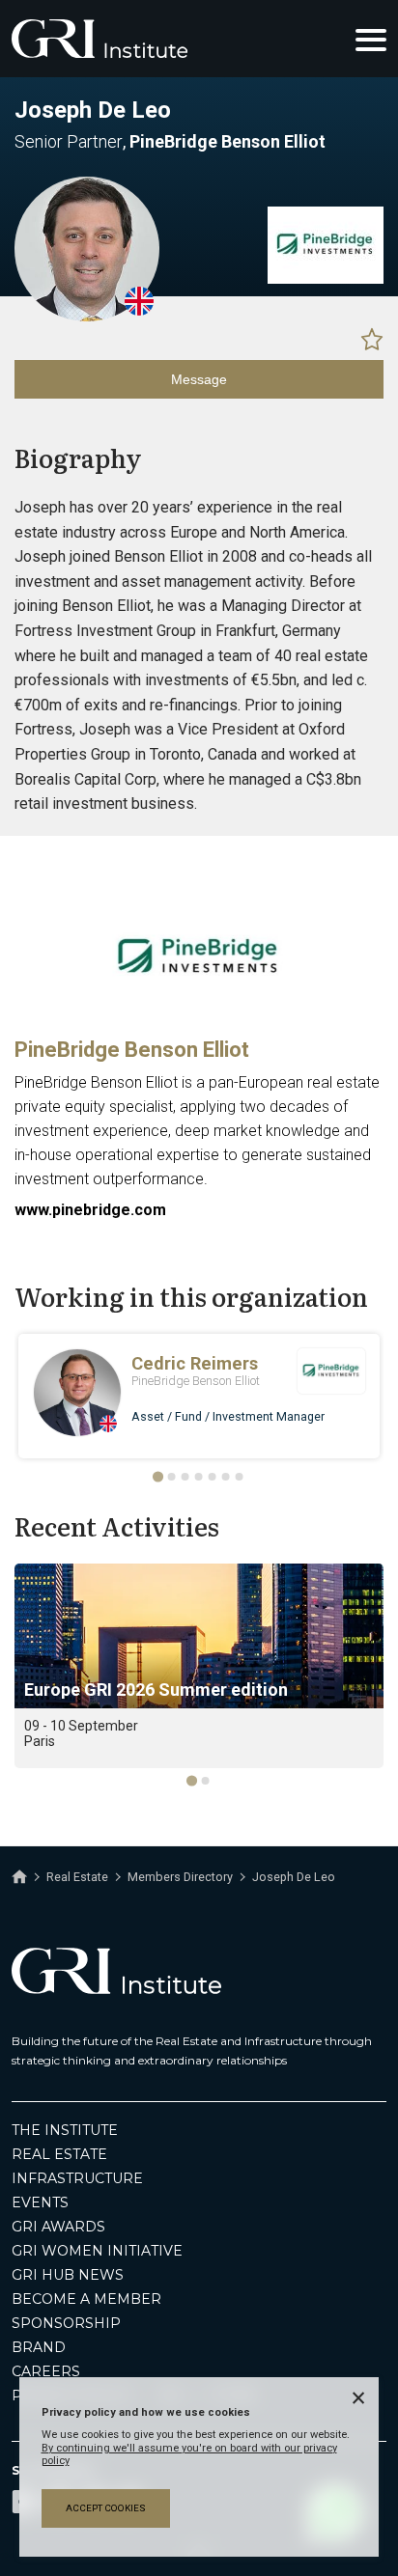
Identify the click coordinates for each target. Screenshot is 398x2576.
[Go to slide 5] (213, 1477)
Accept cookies (106, 2508)
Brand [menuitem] (39, 2347)
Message (199, 379)
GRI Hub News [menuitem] (68, 2275)
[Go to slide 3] (185, 1477)
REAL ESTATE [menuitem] (59, 2154)
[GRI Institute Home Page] (99, 39)
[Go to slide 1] (158, 1476)
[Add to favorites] (372, 339)
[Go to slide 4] (199, 1477)
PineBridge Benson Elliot (132, 1050)
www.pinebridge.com (90, 1210)
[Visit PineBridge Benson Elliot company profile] (326, 279)
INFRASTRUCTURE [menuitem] (77, 2178)
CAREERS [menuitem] (46, 2371)
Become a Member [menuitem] (86, 2299)
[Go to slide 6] (226, 1477)
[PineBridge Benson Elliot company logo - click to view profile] (199, 1017)
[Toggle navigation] (371, 39)
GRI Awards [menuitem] (58, 2227)
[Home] (19, 1877)
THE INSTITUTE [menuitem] (65, 2130)
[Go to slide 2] (172, 1477)
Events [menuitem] (40, 2202)
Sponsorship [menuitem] (66, 2323)
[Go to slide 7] (240, 1477)
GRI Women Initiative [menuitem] (97, 2251)
